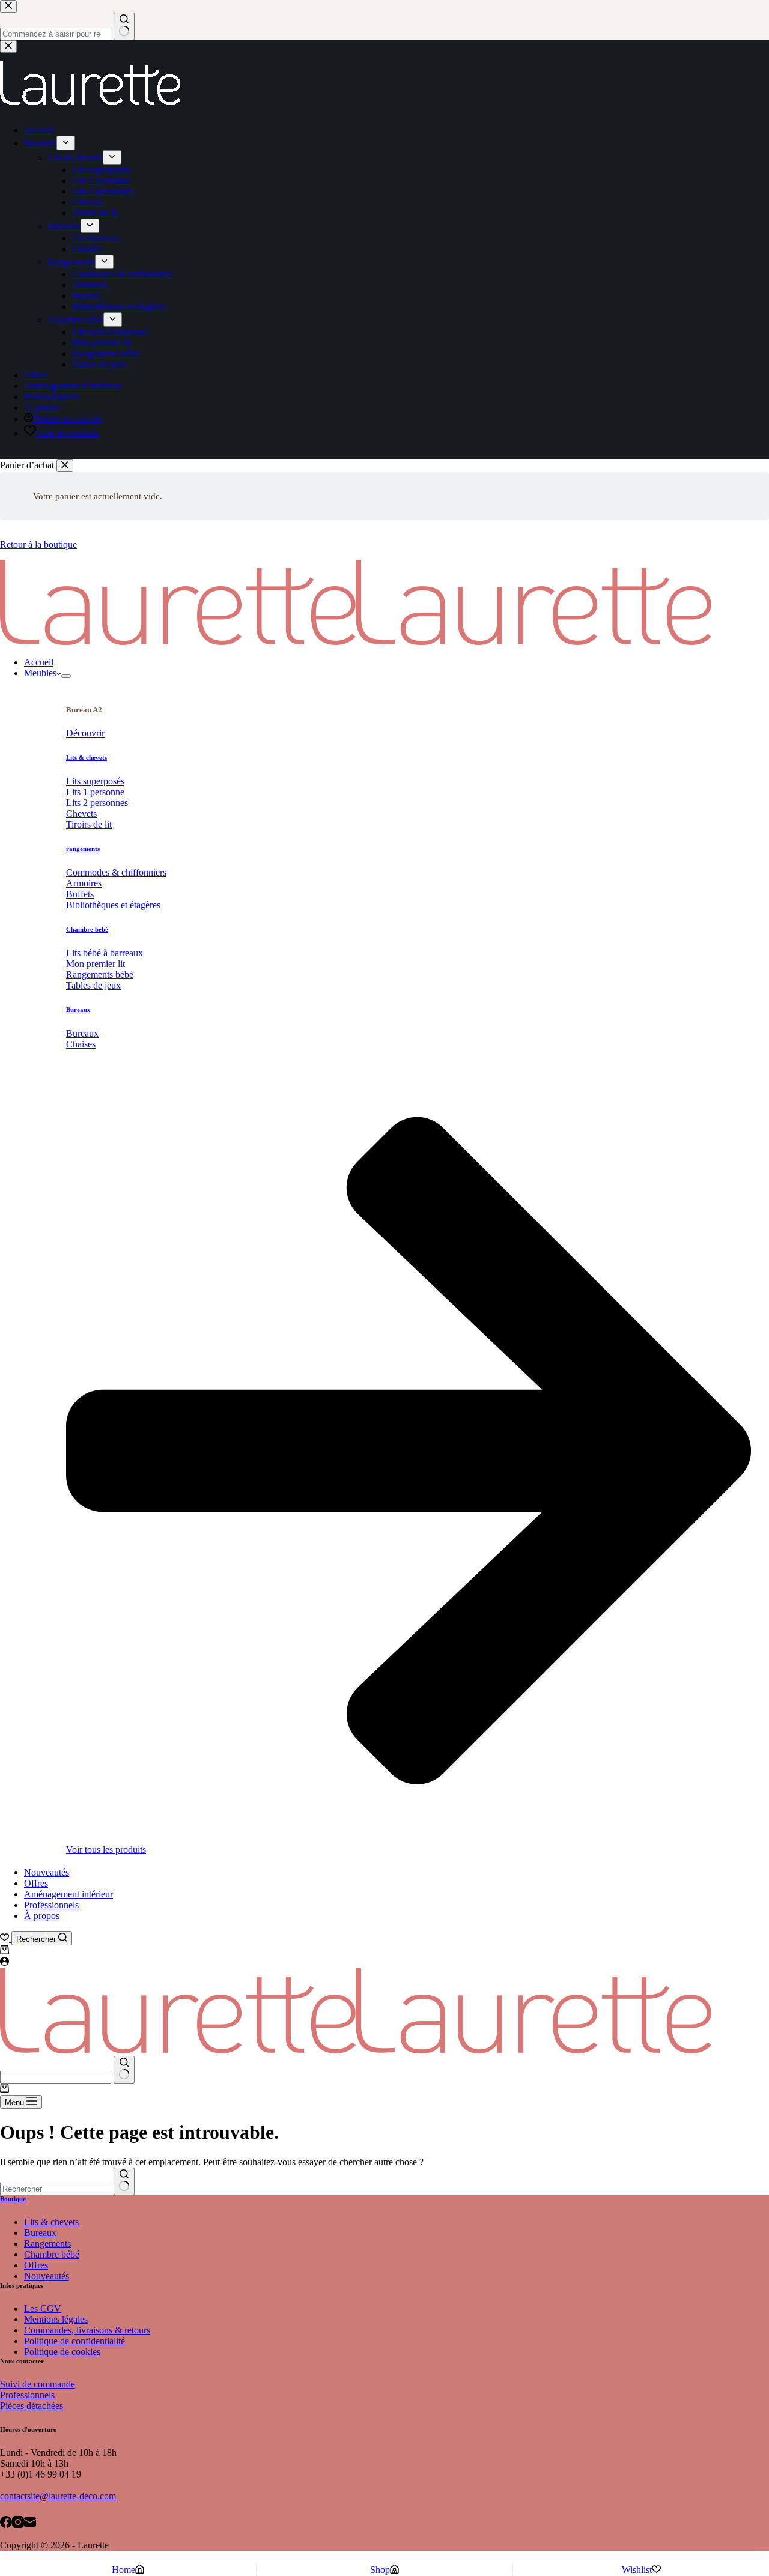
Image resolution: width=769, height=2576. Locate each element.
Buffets (80, 894)
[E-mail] (30, 2523)
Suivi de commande (38, 2384)
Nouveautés (47, 1872)
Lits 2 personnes (97, 803)
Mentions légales (56, 2319)
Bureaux (78, 1010)
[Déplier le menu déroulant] (66, 676)
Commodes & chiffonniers (116, 872)
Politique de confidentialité (74, 2341)
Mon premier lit (96, 964)
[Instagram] (18, 2523)
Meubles (40, 673)
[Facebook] (6, 2523)
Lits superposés (95, 781)
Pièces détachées (32, 2406)
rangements (83, 849)
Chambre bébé (87, 929)
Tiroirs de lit (89, 824)
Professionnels (51, 1905)
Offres (36, 1883)
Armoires (84, 883)
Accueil (39, 662)
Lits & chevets (87, 757)
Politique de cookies (62, 2352)
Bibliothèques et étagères (113, 905)
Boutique (13, 2199)
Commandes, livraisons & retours (87, 2330)
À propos (42, 1916)
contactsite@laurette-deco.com (58, 2496)
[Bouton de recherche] (124, 2070)
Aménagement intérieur (68, 1894)
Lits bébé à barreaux (105, 953)
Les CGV (43, 2308)
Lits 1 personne (95, 792)
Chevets (81, 814)
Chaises (81, 1044)
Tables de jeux (93, 985)
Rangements (47, 2244)
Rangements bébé (100, 974)
